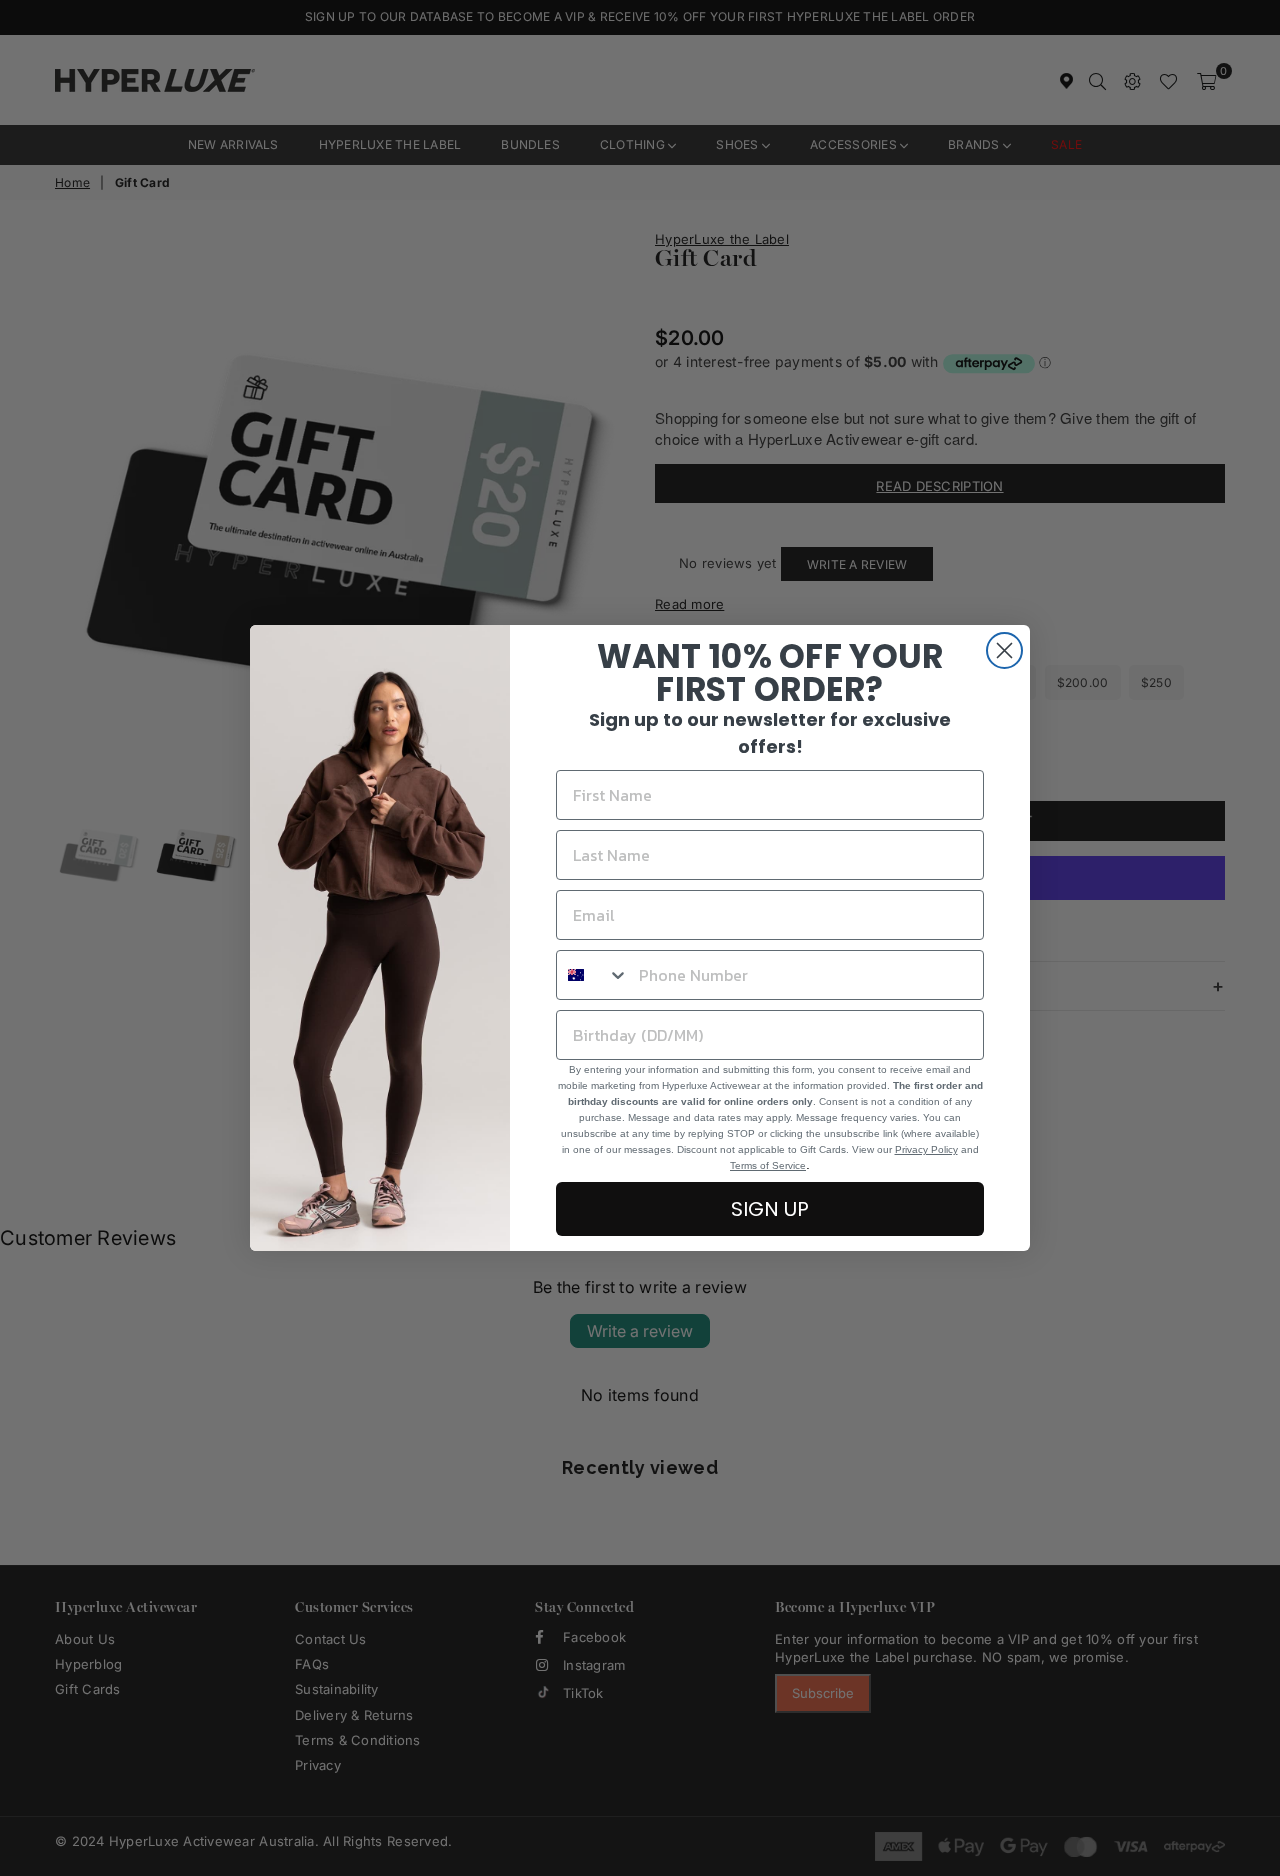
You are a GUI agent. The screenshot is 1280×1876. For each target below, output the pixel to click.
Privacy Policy (926, 1149)
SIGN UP (770, 1209)
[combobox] (593, 975)
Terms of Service (768, 1165)
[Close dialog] (1004, 650)
